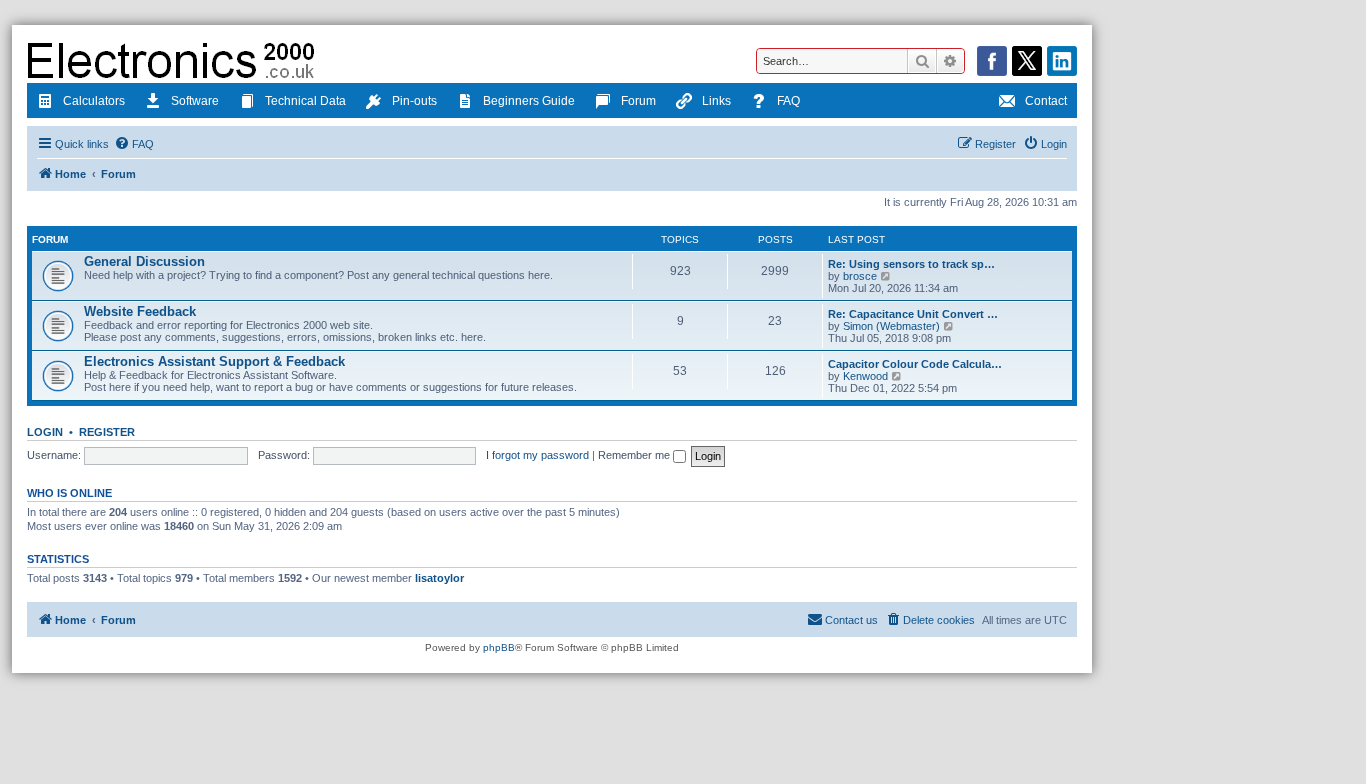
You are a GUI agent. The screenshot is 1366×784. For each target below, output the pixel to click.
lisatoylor (439, 578)
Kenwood (865, 376)
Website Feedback (140, 311)
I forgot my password (537, 455)
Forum (638, 101)
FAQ (788, 101)
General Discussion (144, 261)
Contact (1046, 101)
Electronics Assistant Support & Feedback (214, 361)
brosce (860, 276)
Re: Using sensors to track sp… (911, 264)
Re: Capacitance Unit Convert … (913, 314)
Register (107, 432)
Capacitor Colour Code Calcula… (915, 364)
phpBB (499, 647)
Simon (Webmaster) (891, 326)
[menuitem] (134, 144)
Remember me (635, 455)
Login (45, 432)
